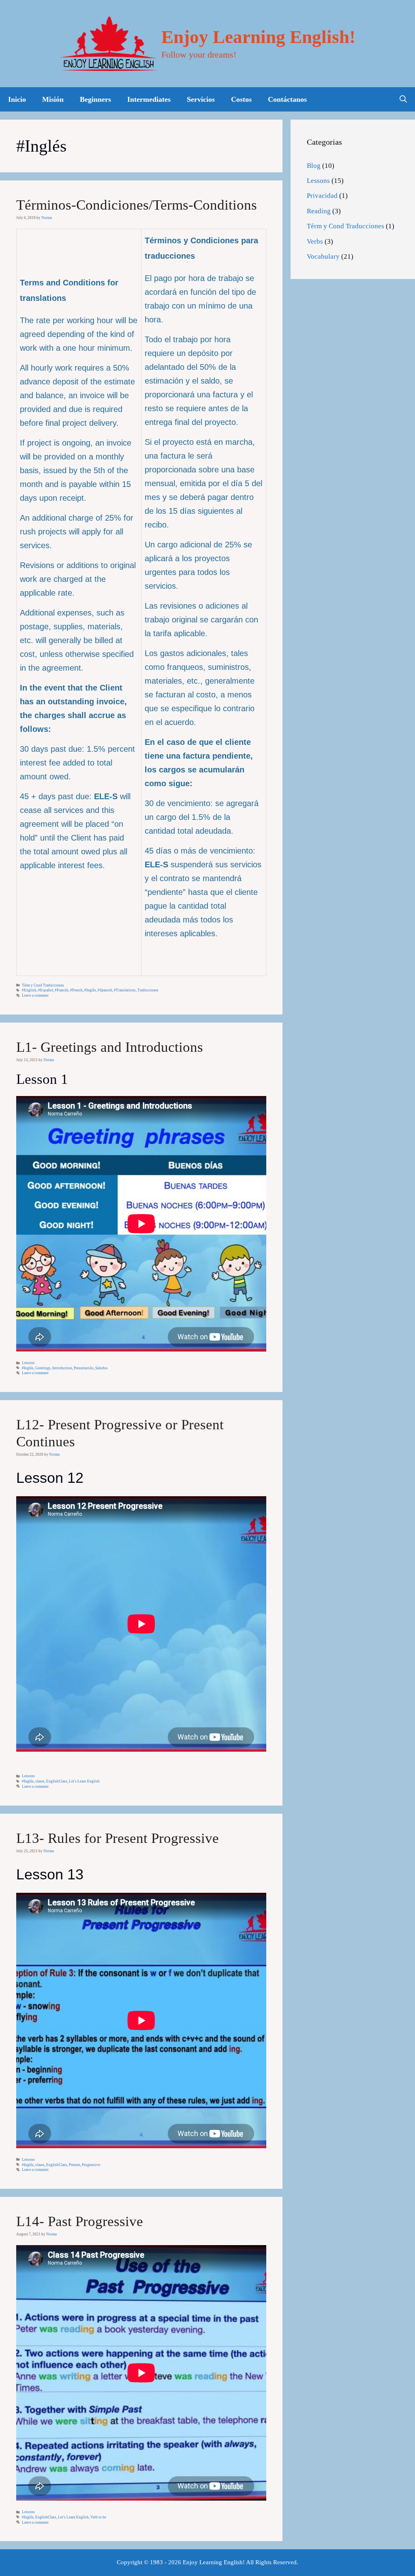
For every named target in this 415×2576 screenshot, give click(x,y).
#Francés (62, 990)
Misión (53, 99)
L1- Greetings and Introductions (110, 1047)
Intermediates (149, 99)
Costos (241, 99)
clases (40, 1781)
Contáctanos (287, 99)
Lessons (28, 1363)
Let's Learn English (84, 1781)
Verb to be (98, 2517)
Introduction (62, 1368)
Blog (314, 166)
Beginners (95, 99)
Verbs (315, 241)
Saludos (102, 1368)
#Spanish (105, 990)
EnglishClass (57, 1781)
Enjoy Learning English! (258, 37)
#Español (46, 990)
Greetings (43, 1368)
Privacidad (322, 196)
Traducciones (148, 990)
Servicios (201, 99)
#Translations (125, 990)
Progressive (91, 2165)
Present (75, 2165)
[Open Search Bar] (403, 99)
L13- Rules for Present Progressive (118, 1838)
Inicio (17, 99)
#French (76, 990)
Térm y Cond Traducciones (43, 985)
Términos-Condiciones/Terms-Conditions (137, 205)
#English (29, 990)
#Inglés (90, 990)
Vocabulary (323, 256)
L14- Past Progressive (80, 2221)
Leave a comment (35, 995)
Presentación (84, 1368)
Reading (319, 211)
